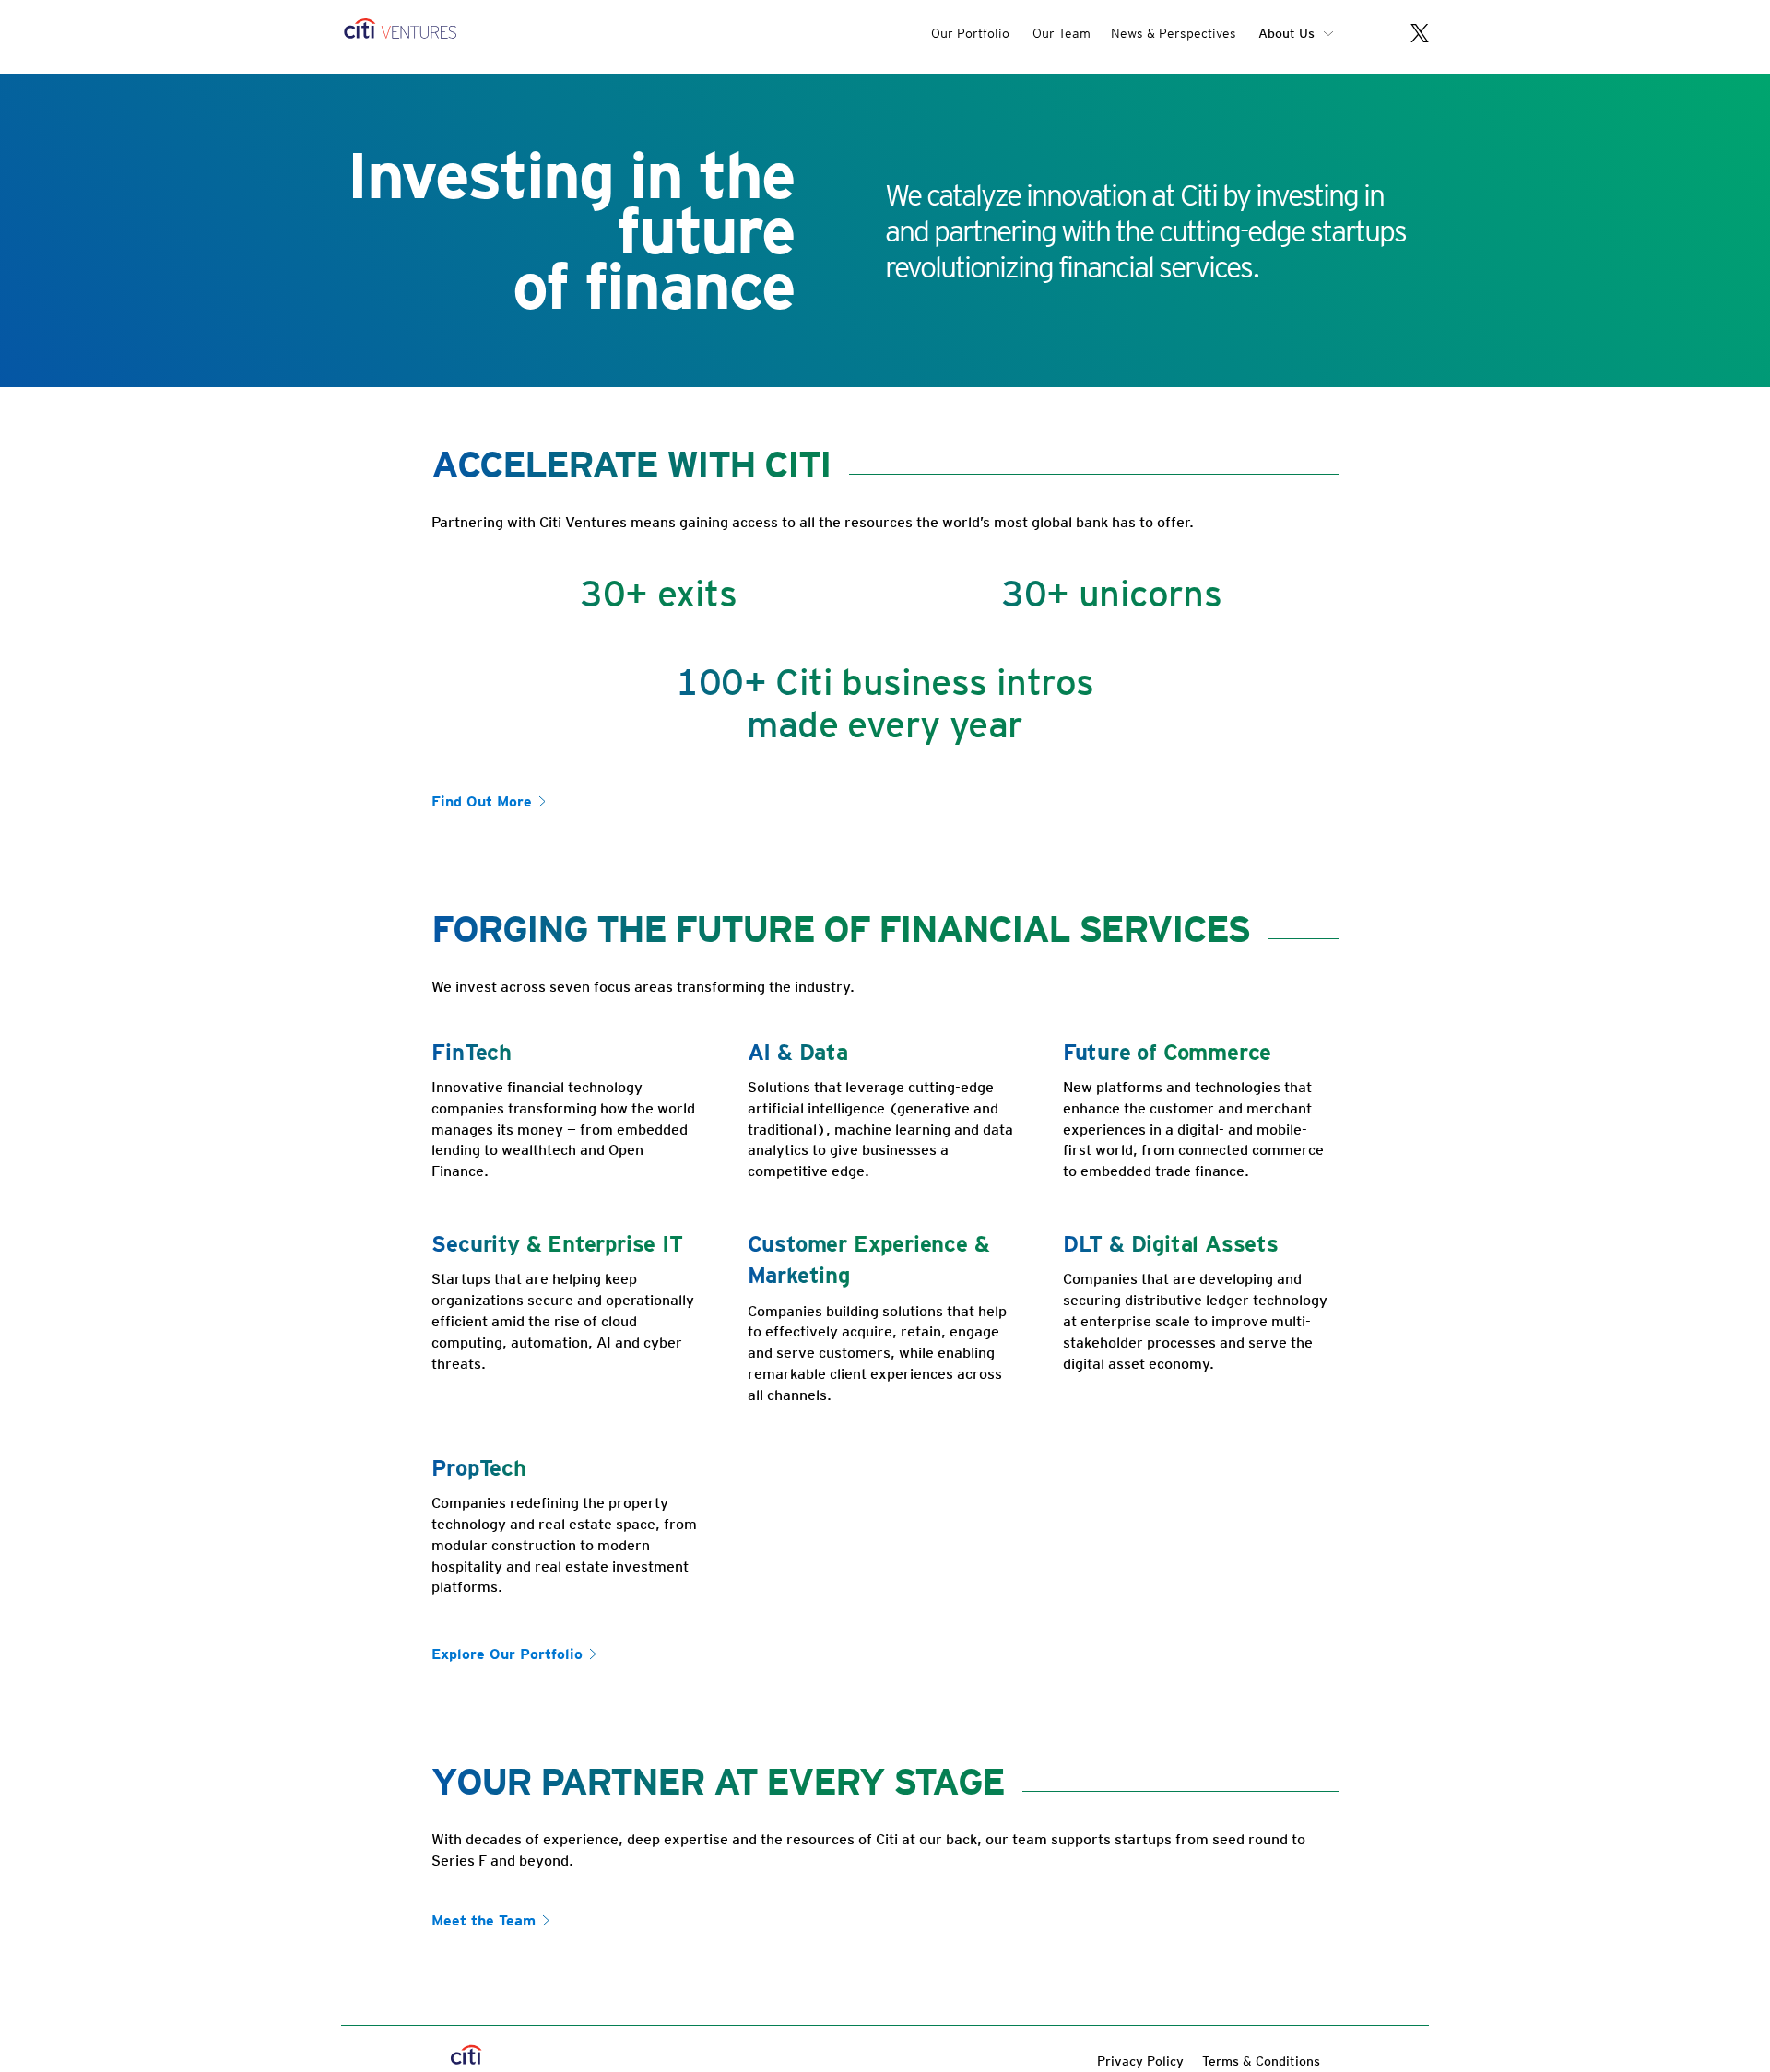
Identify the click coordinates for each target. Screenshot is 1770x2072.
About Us (1286, 33)
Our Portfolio (970, 33)
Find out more (482, 801)
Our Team (1062, 33)
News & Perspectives (1174, 33)
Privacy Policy (1140, 2061)
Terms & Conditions (1261, 2061)
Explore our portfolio (507, 1654)
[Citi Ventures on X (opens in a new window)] (1410, 35)
